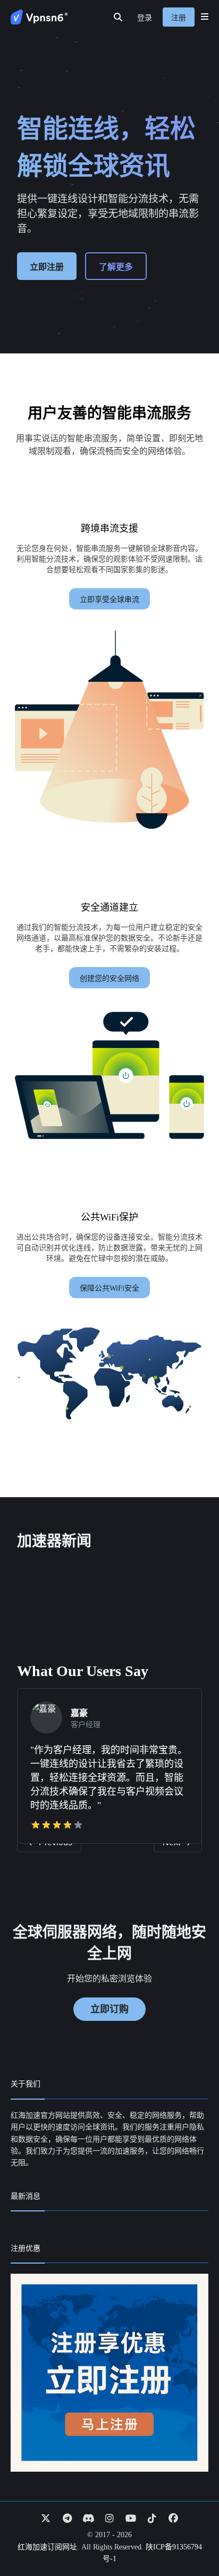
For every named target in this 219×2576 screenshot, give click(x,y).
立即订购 (109, 2009)
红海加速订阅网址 (47, 2547)
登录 (145, 18)
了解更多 (116, 267)
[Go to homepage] (39, 17)
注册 (179, 18)
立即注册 (47, 267)
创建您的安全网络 (109, 979)
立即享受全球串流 (109, 600)
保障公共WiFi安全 (109, 1288)
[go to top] (190, 2538)
